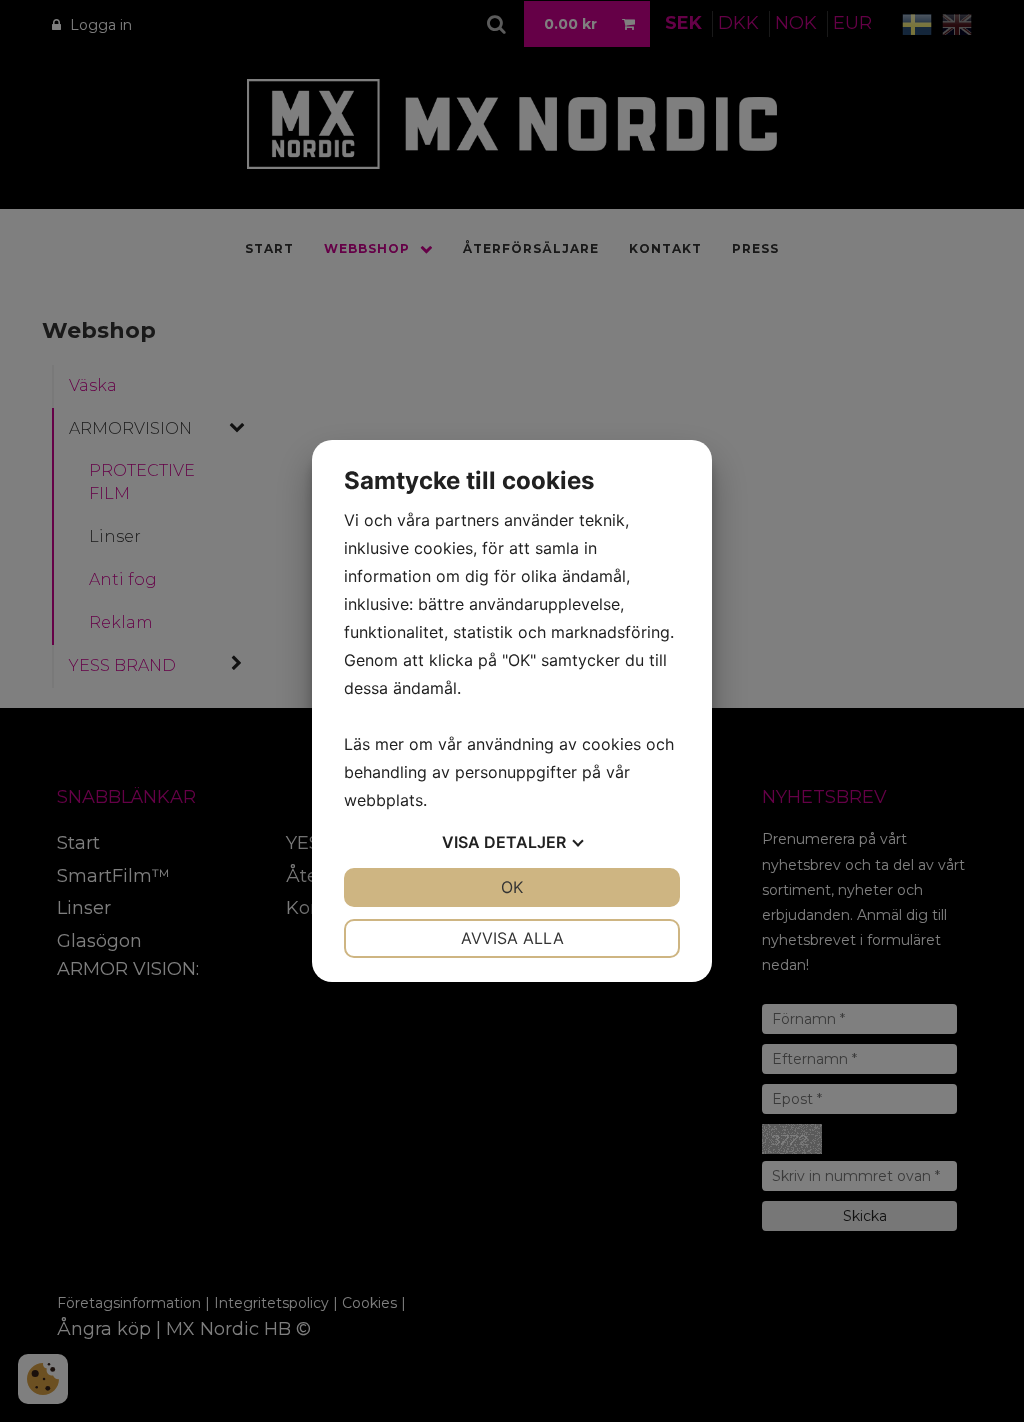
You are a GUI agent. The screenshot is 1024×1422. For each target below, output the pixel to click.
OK (512, 887)
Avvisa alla (512, 938)
